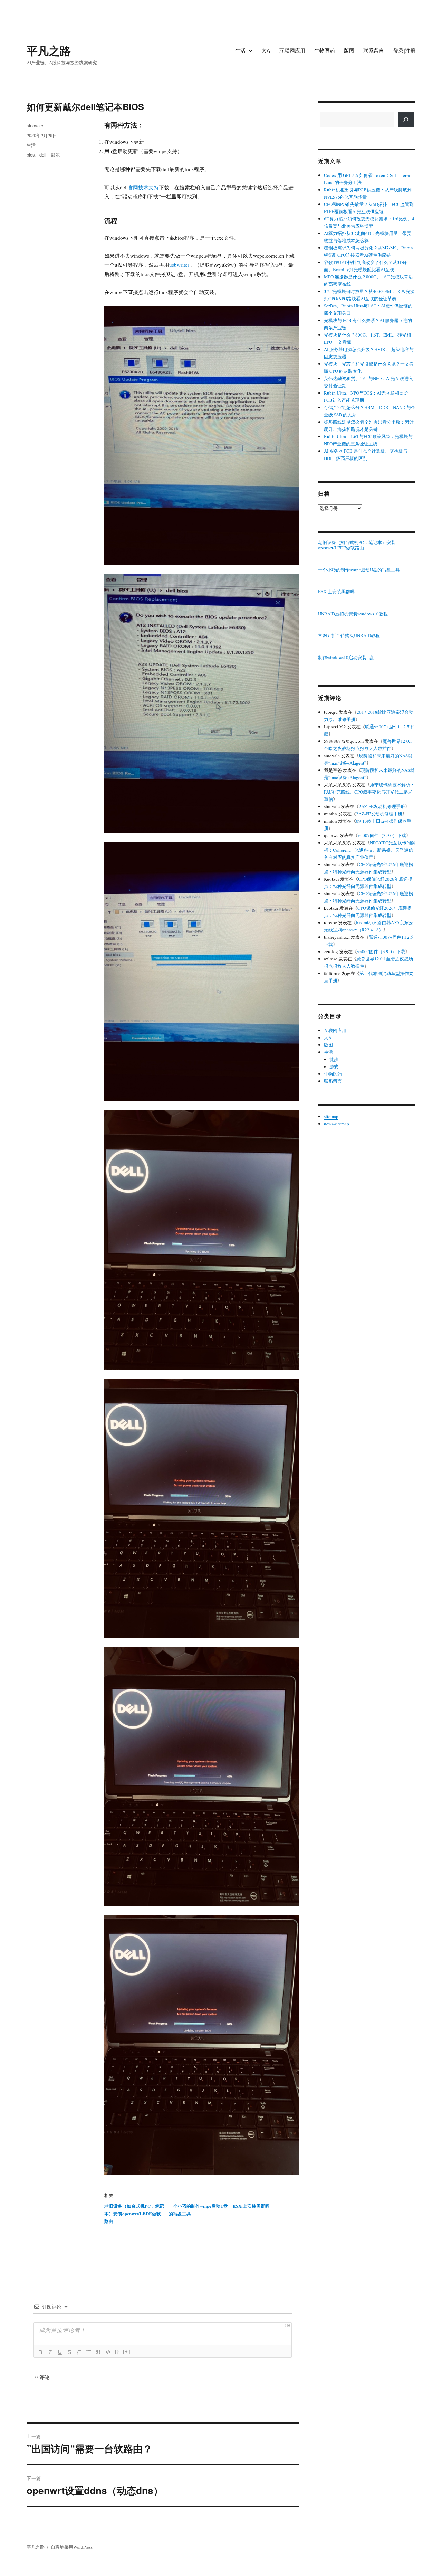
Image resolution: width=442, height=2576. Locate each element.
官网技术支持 (143, 187)
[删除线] (69, 2352)
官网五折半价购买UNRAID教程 (349, 636)
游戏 (334, 1067)
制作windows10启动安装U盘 (346, 658)
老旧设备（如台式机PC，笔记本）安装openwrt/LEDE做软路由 (134, 2213)
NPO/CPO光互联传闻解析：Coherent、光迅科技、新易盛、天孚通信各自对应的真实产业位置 (370, 850)
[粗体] (40, 2352)
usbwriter (179, 265)
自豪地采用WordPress (72, 2547)
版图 (349, 50)
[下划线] (60, 2352)
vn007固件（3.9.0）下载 (382, 835)
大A (266, 50)
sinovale (35, 126)
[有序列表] (79, 2352)
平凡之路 (49, 50)
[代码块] (108, 2352)
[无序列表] (89, 2352)
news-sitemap (337, 1124)
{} (117, 2352)
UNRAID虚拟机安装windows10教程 (353, 614)
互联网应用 (292, 50)
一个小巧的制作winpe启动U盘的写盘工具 (359, 570)
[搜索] (406, 120)
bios (31, 155)
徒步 (334, 1059)
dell (43, 155)
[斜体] (50, 2352)
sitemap (331, 1116)
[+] (127, 2352)
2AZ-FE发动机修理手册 (382, 806)
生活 (240, 50)
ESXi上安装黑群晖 (251, 2206)
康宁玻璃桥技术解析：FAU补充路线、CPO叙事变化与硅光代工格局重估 (369, 792)
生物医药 (325, 50)
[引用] (98, 2352)
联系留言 (374, 50)
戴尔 (55, 155)
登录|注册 (404, 50)
